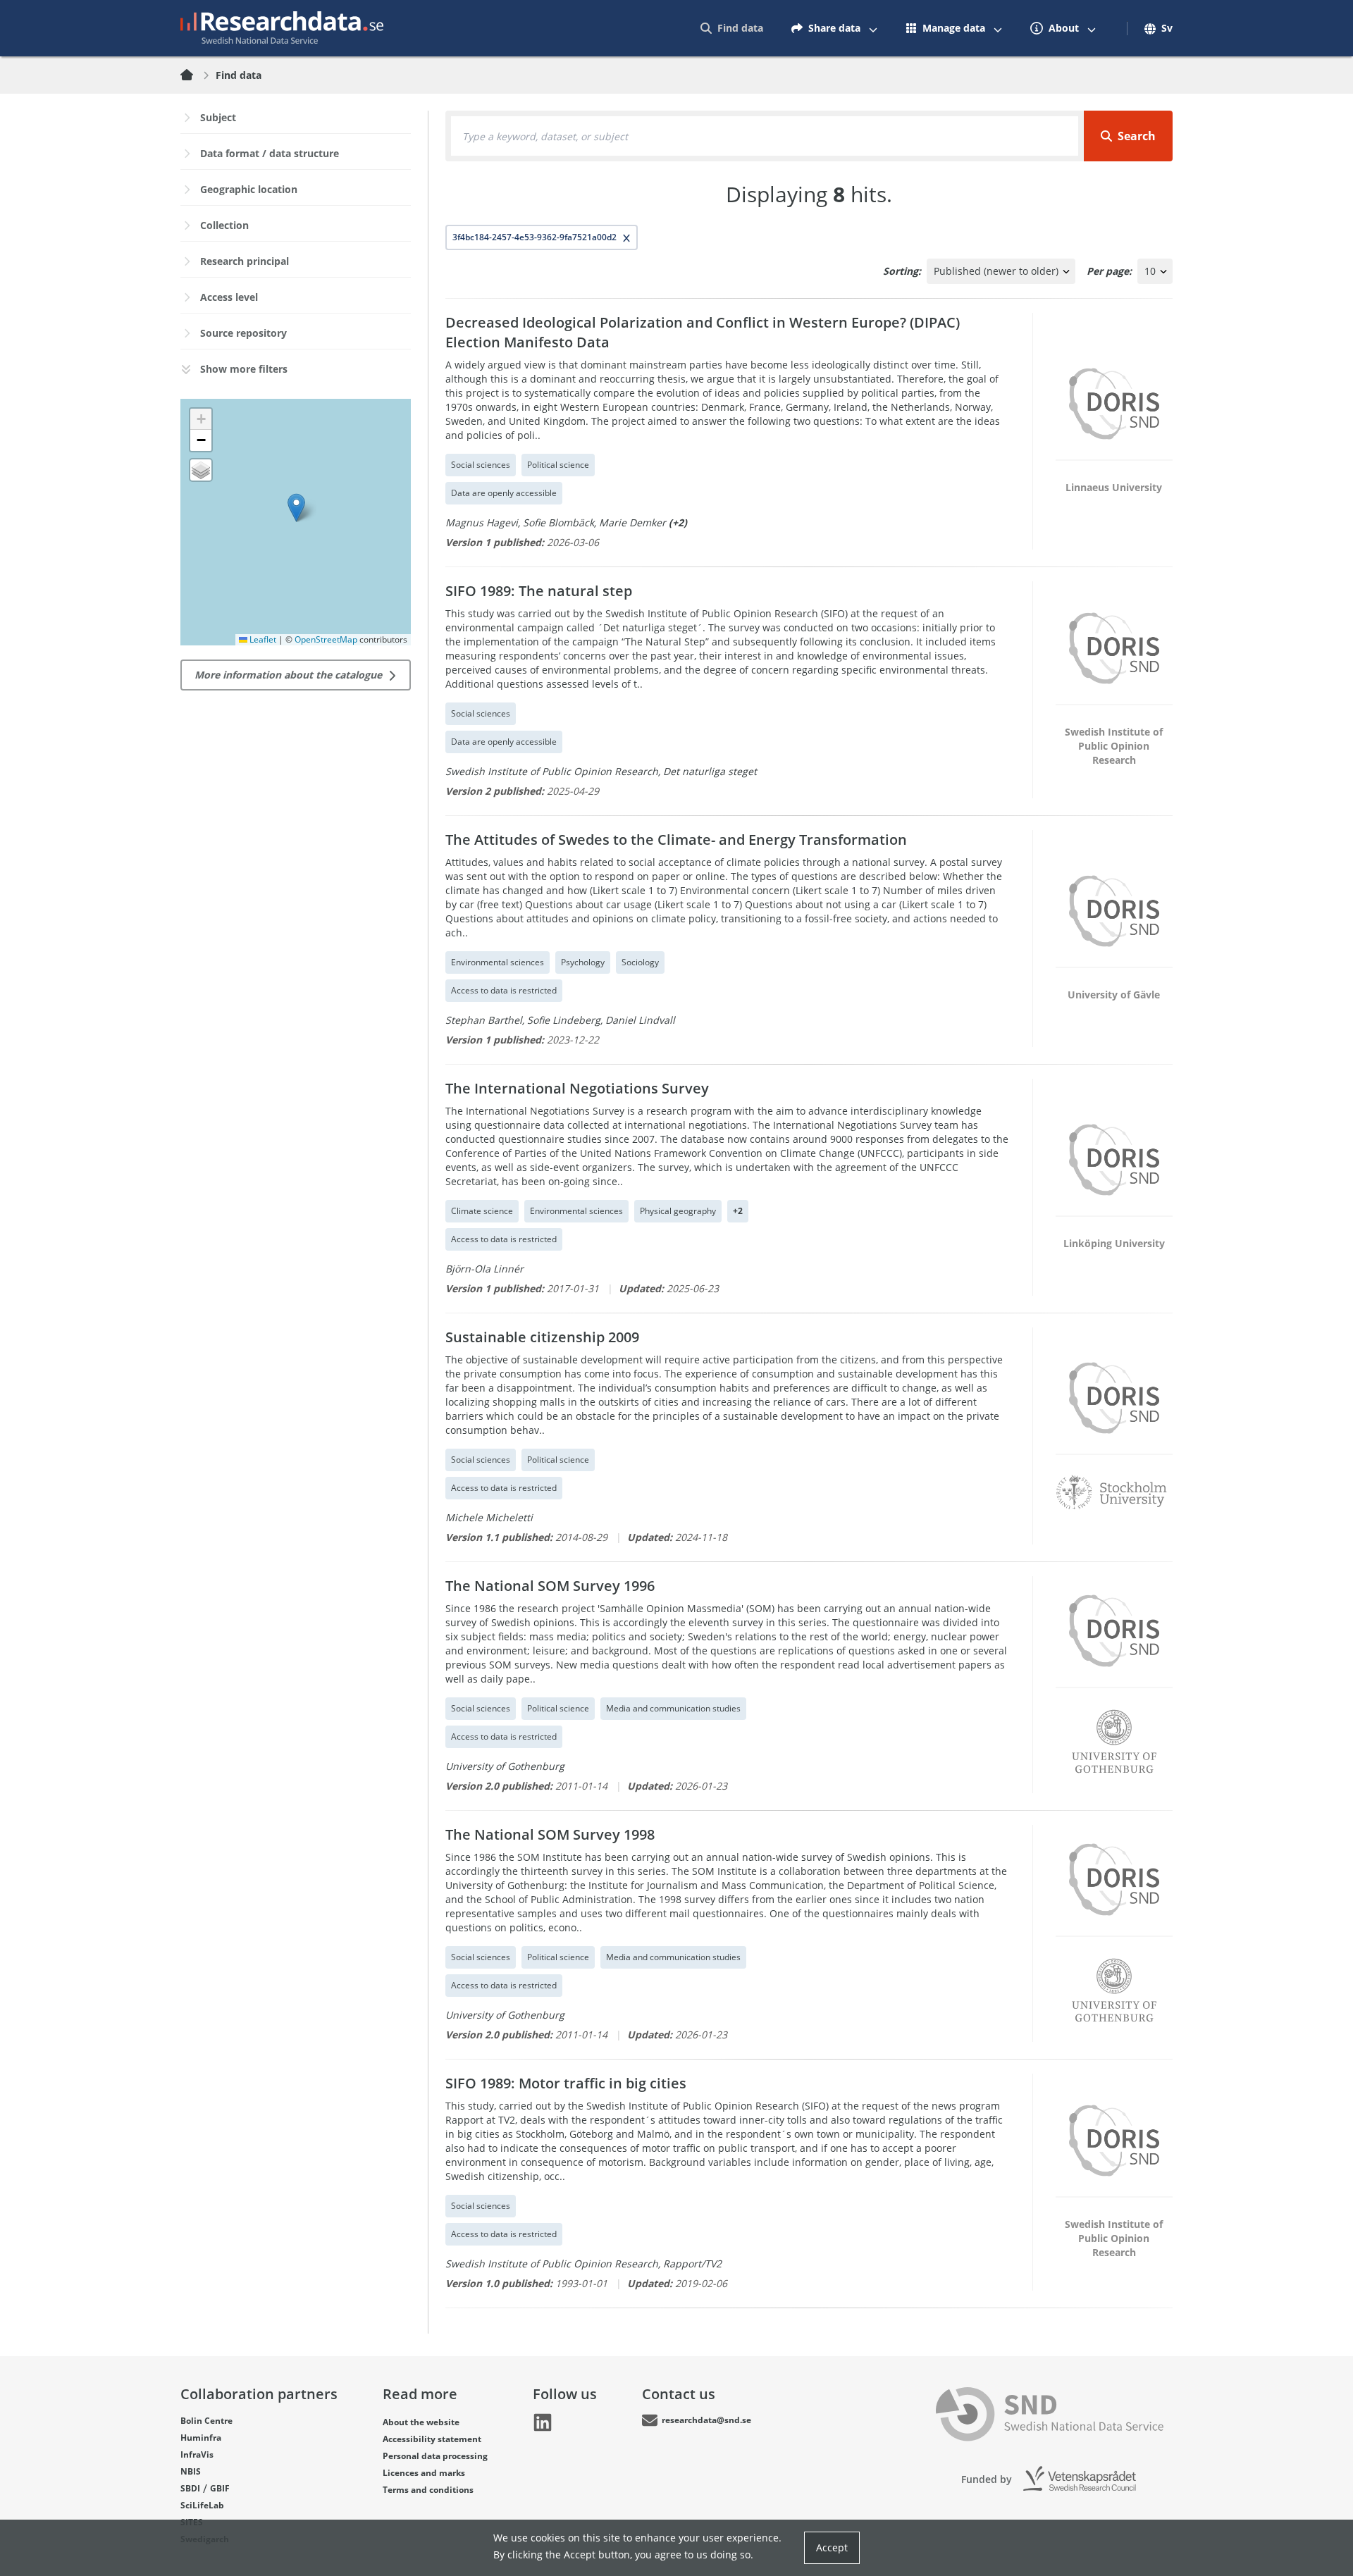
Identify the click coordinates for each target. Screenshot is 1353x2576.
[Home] (195, 75)
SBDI (190, 2488)
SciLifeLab (202, 2505)
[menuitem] (732, 28)
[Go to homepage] (282, 28)
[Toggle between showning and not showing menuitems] (873, 28)
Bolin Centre (206, 2421)
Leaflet (262, 639)
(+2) (678, 522)
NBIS (191, 2471)
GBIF (220, 2488)
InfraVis (197, 2454)
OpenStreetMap (326, 639)
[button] (296, 508)
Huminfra (201, 2438)
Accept (832, 2547)
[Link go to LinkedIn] (543, 2422)
